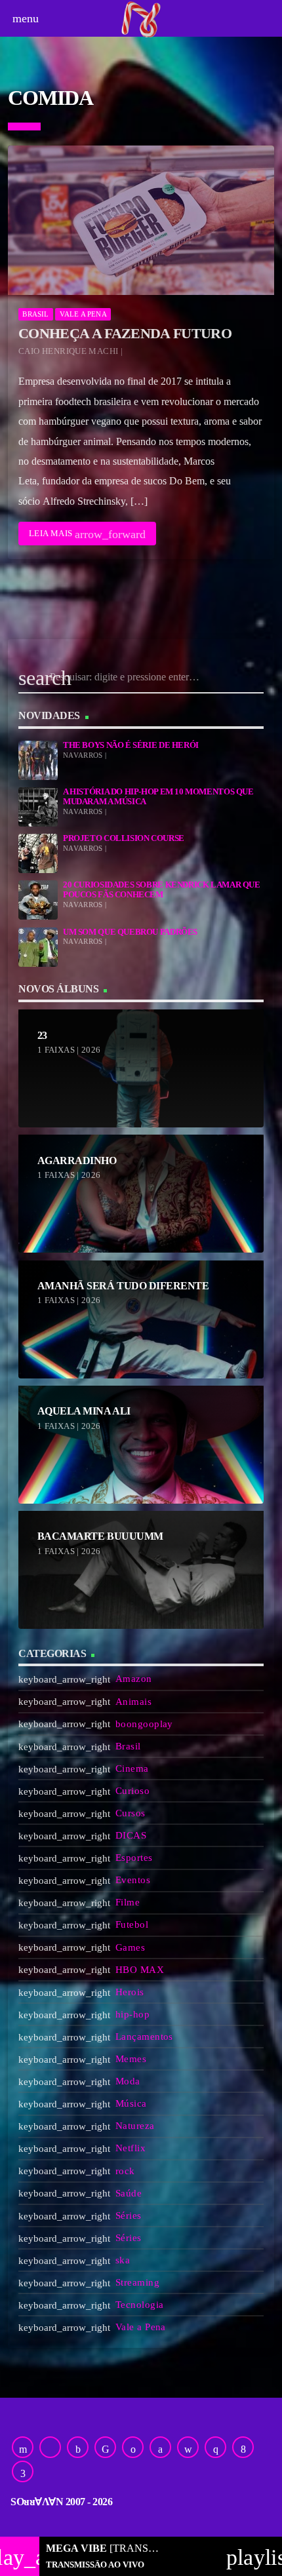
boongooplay (144, 1724)
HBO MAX (140, 1970)
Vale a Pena (83, 314)
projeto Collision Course (124, 838)
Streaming (137, 2282)
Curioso (132, 1791)
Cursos (131, 1813)
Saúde (129, 2193)
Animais (133, 1702)
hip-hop (132, 2014)
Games (130, 1947)
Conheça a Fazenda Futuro (125, 333)
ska (123, 2260)
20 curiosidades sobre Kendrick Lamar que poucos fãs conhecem (162, 890)
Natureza (135, 2126)
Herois (130, 1992)
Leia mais (87, 534)
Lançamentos (144, 2037)
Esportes (134, 1858)
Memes (131, 2059)
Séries (129, 2215)
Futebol (132, 1924)
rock (125, 2171)
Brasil (35, 314)
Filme (128, 1902)
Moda (128, 2081)
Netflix (131, 2148)
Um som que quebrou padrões (130, 932)
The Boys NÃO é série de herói (131, 745)
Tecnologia (140, 2305)
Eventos (133, 1880)
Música (131, 2103)
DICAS (131, 1835)
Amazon (134, 1679)
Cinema (132, 1768)
